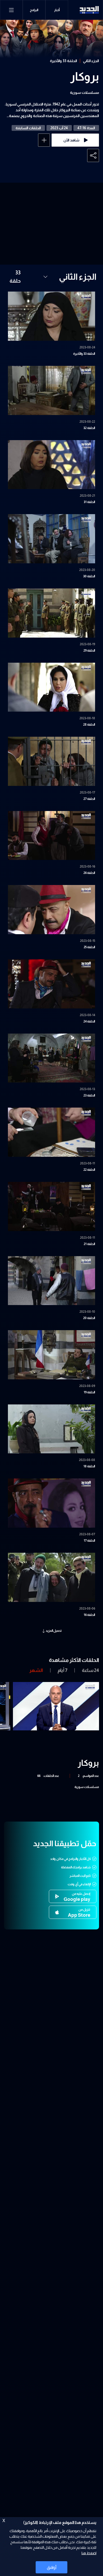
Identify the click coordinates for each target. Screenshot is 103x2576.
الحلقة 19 (89, 1392)
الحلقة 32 (89, 428)
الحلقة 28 (89, 725)
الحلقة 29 (89, 651)
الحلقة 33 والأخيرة (64, 61)
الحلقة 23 (89, 1095)
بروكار (85, 77)
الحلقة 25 (89, 947)
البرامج (34, 10)
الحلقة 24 (89, 1021)
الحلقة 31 (89, 502)
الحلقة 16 (89, 1615)
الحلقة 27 (89, 799)
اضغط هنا (89, 2553)
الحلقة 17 (89, 1541)
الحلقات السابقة (28, 128)
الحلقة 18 (89, 1466)
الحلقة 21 (89, 1244)
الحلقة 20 (89, 1318)
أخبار (57, 10)
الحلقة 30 (89, 576)
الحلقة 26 (89, 873)
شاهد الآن (71, 140)
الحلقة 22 (89, 1170)
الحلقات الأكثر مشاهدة (74, 1660)
